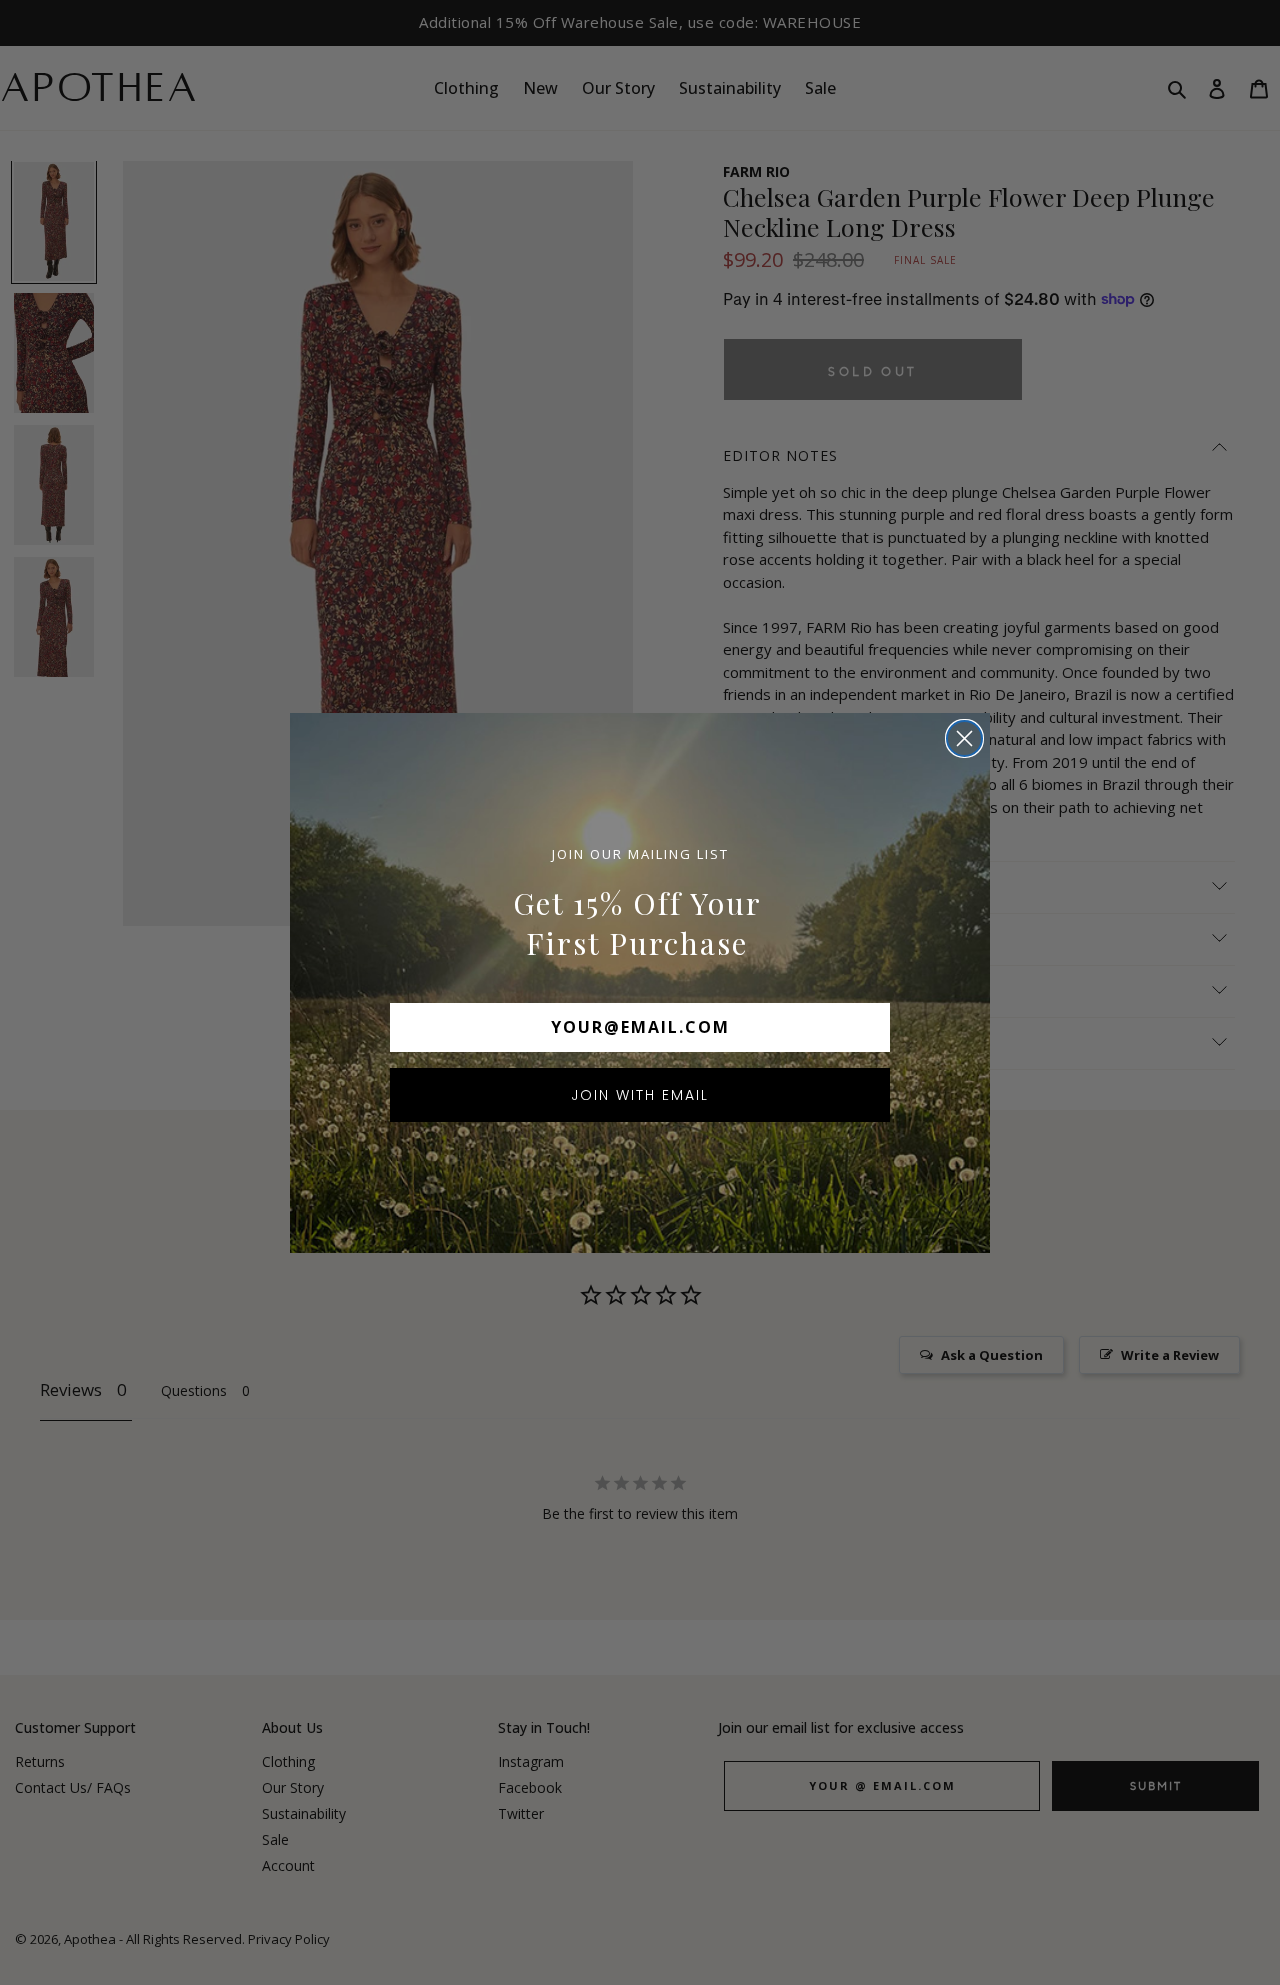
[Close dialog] (964, 738)
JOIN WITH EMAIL (640, 1094)
